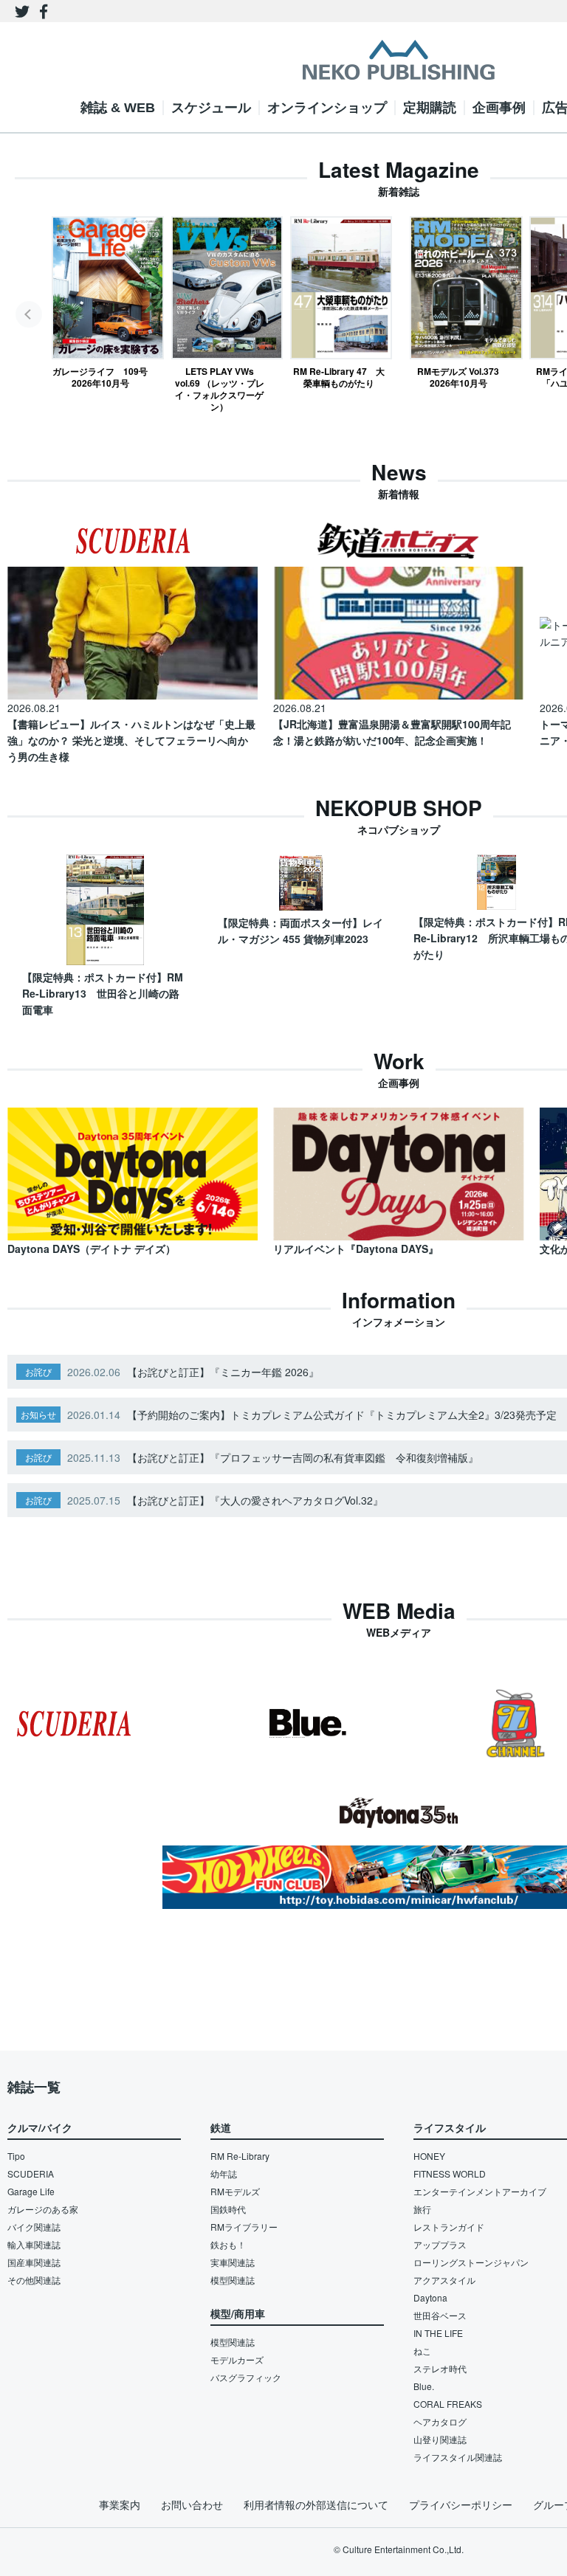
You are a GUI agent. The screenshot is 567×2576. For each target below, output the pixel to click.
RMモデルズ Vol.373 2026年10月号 (458, 377)
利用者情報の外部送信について (316, 2504)
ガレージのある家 (43, 2209)
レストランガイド (449, 2227)
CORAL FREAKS (448, 2404)
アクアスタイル (444, 2280)
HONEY (429, 2156)
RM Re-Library (240, 2156)
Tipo (16, 2156)
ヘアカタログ (440, 2421)
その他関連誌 (34, 2280)
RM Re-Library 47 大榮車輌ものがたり (339, 377)
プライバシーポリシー (461, 2504)
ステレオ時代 (440, 2368)
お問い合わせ (192, 2504)
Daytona (430, 2297)
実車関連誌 (233, 2262)
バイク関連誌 (34, 2227)
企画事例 (499, 108)
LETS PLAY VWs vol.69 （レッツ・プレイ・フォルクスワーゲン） (220, 389)
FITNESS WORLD (450, 2173)
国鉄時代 (228, 2209)
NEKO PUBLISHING (399, 60)
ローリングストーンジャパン (471, 2262)
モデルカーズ (237, 2359)
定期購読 (430, 108)
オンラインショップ (327, 108)
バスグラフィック (246, 2377)
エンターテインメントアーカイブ (480, 2191)
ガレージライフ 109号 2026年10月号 (100, 377)
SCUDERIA (31, 2173)
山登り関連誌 (440, 2439)
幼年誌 (224, 2173)
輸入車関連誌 (34, 2244)
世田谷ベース (440, 2315)
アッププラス (440, 2244)
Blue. (424, 2386)
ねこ (422, 2351)
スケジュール (211, 108)
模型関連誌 (233, 2280)
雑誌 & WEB (118, 108)
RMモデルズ (235, 2191)
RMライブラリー (244, 2227)
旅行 (422, 2209)
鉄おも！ (228, 2244)
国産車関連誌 (34, 2262)
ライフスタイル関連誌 (458, 2457)
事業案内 (120, 2504)
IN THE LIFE (438, 2333)
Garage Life (31, 2191)
